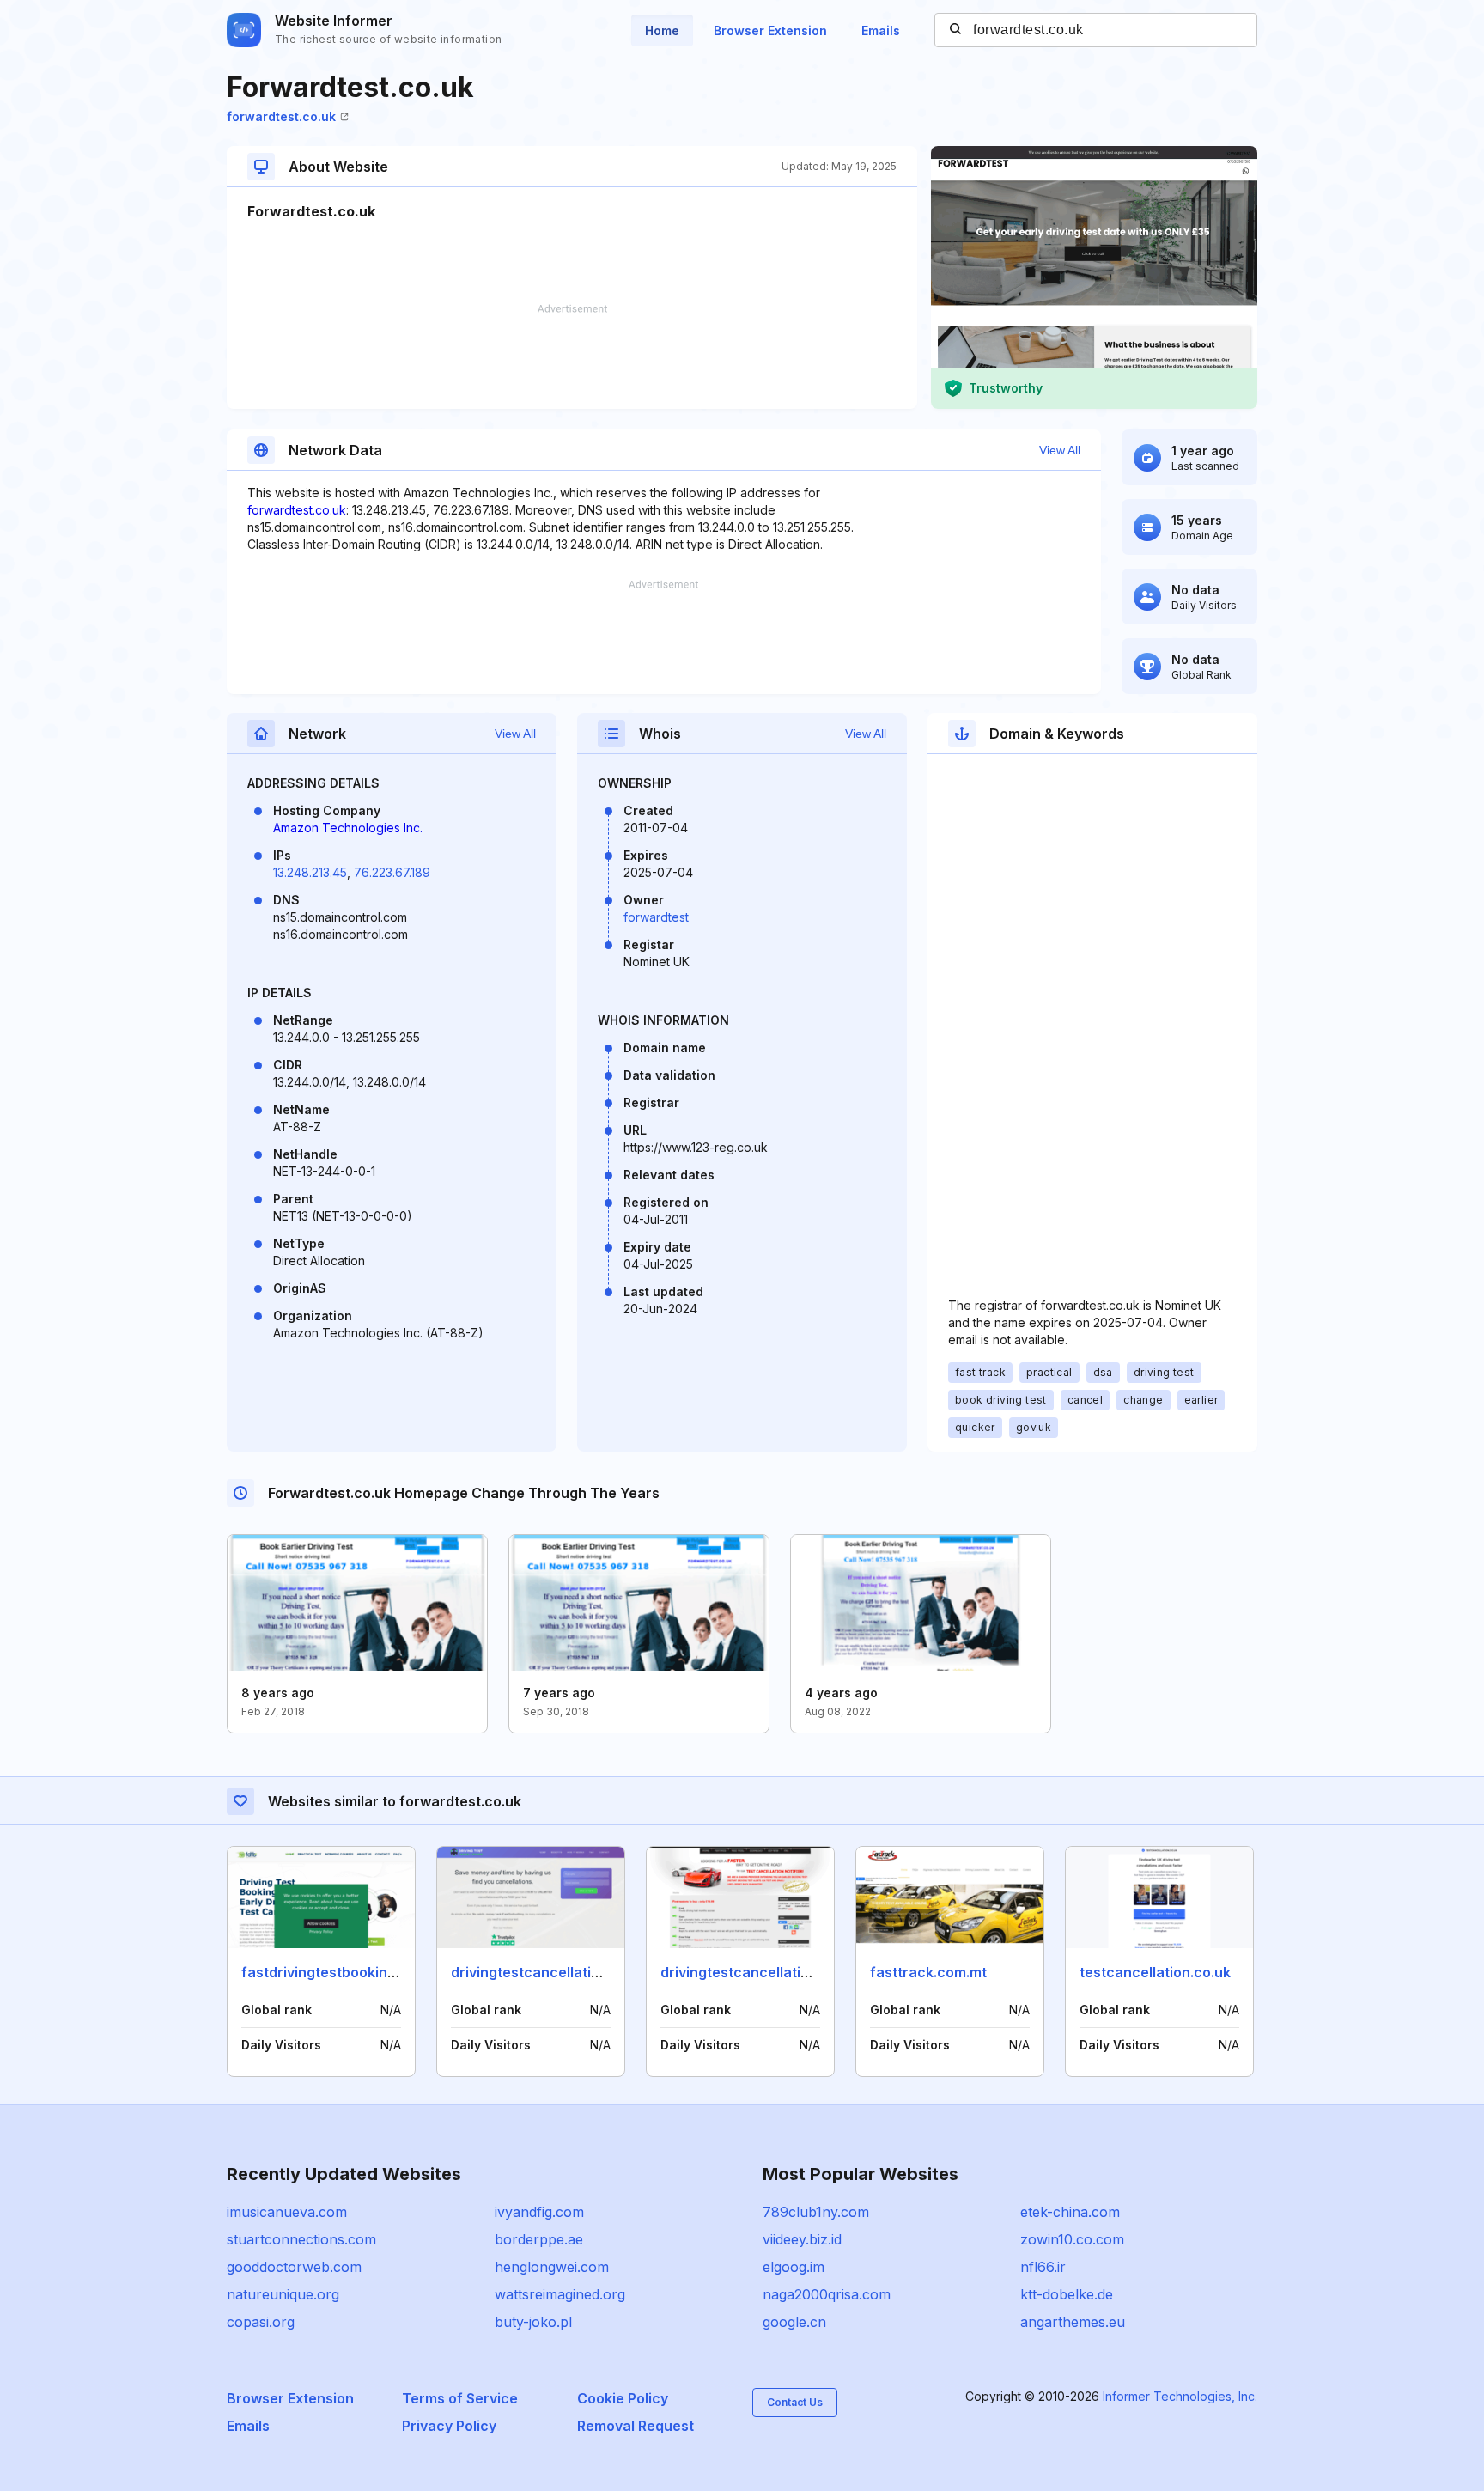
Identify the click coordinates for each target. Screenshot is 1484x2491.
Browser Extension (770, 30)
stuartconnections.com (301, 2239)
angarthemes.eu (1073, 2322)
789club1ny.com (816, 2212)
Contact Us (795, 2402)
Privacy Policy (449, 2426)
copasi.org (261, 2322)
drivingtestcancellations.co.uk (553, 1972)
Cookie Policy (623, 2398)
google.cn (794, 2322)
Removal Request (636, 2426)
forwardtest (656, 917)
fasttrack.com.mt (928, 1972)
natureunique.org (283, 2294)
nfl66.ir (1043, 2267)
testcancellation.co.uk (1155, 1972)
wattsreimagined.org (560, 2294)
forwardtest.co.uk (281, 116)
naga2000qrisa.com (827, 2294)
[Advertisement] (572, 356)
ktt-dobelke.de (1067, 2294)
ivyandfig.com (539, 2212)
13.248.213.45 (310, 872)
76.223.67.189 (392, 872)
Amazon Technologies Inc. (348, 828)
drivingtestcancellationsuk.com (767, 1972)
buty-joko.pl (533, 2322)
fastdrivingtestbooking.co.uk (339, 1972)
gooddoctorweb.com (294, 2267)
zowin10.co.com (1072, 2239)
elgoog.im (794, 2267)
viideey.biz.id (802, 2239)
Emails (881, 30)
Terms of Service (460, 2398)
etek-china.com (1070, 2212)
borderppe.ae (539, 2239)
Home (662, 30)
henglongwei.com (552, 2267)
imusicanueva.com (287, 2212)
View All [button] (1060, 450)
